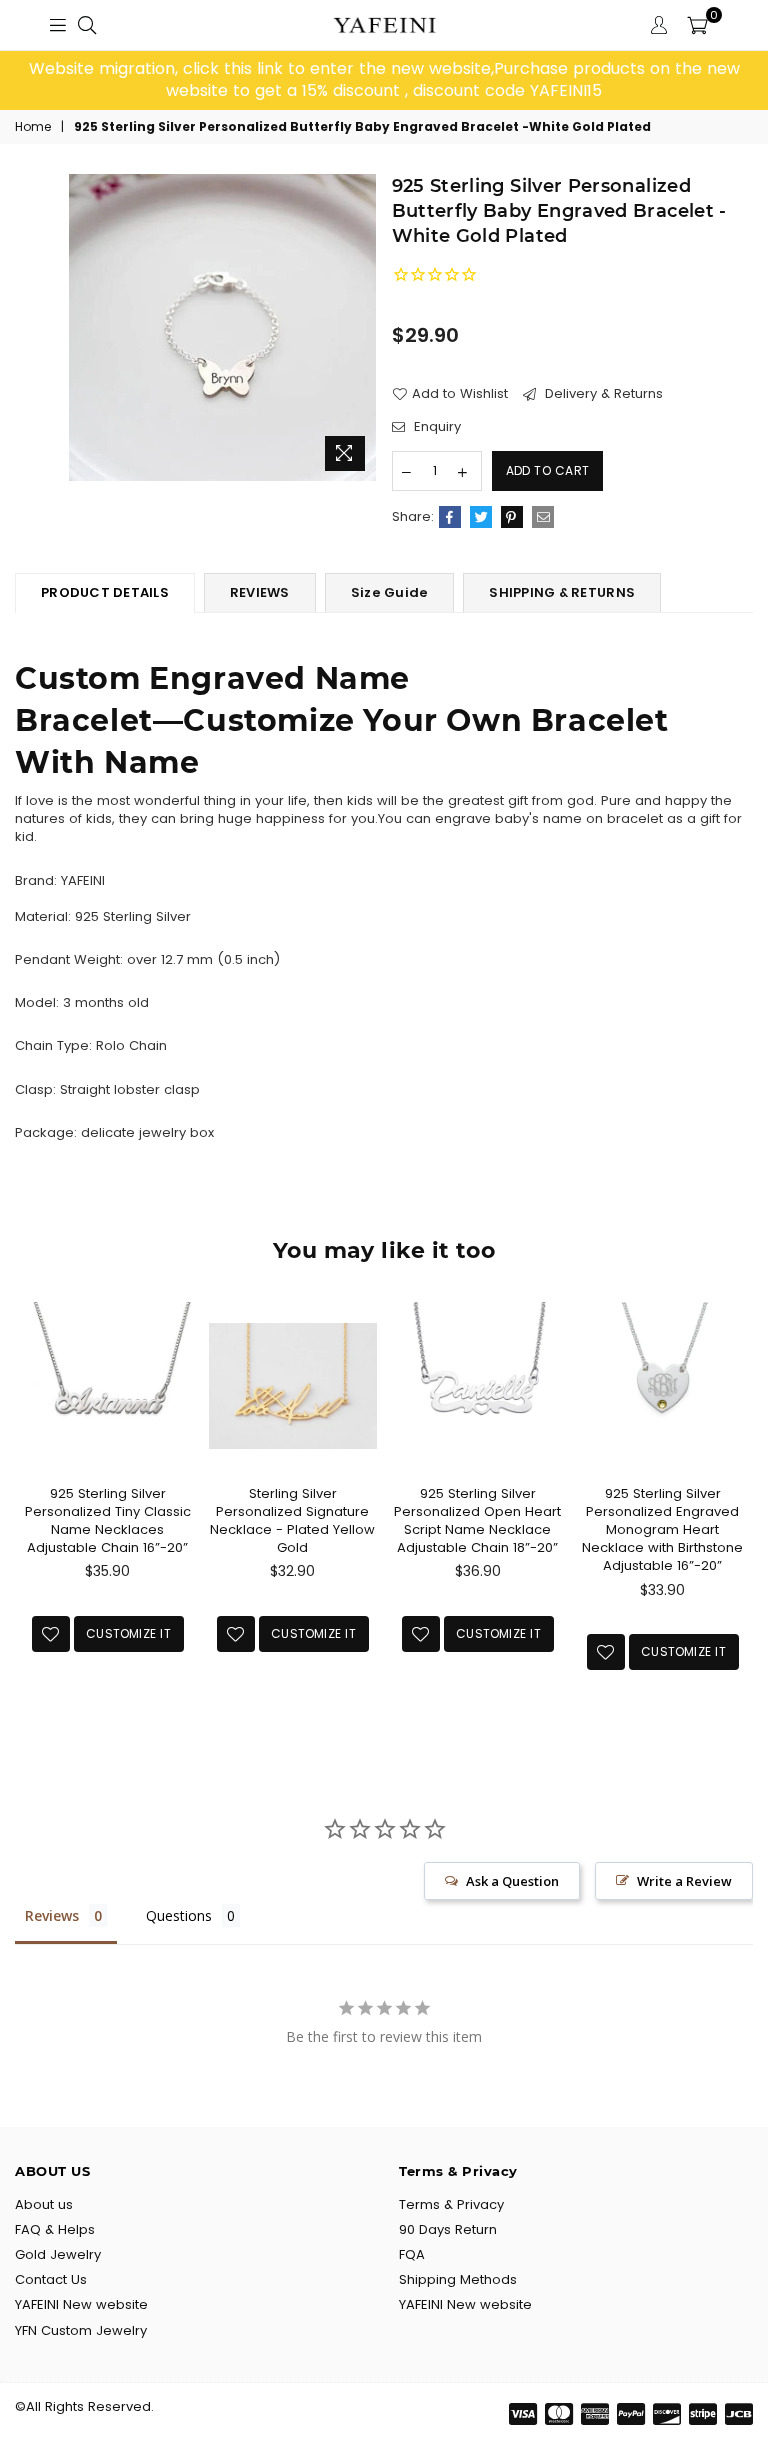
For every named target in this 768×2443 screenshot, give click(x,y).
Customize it (128, 1633)
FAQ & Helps (55, 2229)
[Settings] (659, 25)
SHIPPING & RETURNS (562, 592)
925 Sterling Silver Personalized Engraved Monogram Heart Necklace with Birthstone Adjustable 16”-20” (662, 1530)
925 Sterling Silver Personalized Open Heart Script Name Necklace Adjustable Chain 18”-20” (477, 1521)
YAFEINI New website (81, 2304)
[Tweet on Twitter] (481, 517)
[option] (384, 80)
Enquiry (435, 427)
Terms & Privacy (451, 2204)
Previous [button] (32, 1517)
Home (33, 127)
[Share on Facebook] (450, 517)
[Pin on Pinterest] (512, 517)
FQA (412, 2254)
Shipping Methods (458, 2279)
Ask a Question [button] (512, 1881)
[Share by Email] (543, 517)
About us (44, 2204)
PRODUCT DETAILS (105, 592)
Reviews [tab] (52, 1915)
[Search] (87, 25)
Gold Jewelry (58, 2254)
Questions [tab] (179, 1915)
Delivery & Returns (602, 394)
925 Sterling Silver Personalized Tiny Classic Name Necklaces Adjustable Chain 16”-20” (108, 1521)
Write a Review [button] (684, 1881)
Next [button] (735, 1517)
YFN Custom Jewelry (81, 2330)
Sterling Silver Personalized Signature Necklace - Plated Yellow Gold (292, 1521)
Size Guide (390, 592)
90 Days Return (448, 2229)
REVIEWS (260, 592)
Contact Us (51, 2279)
